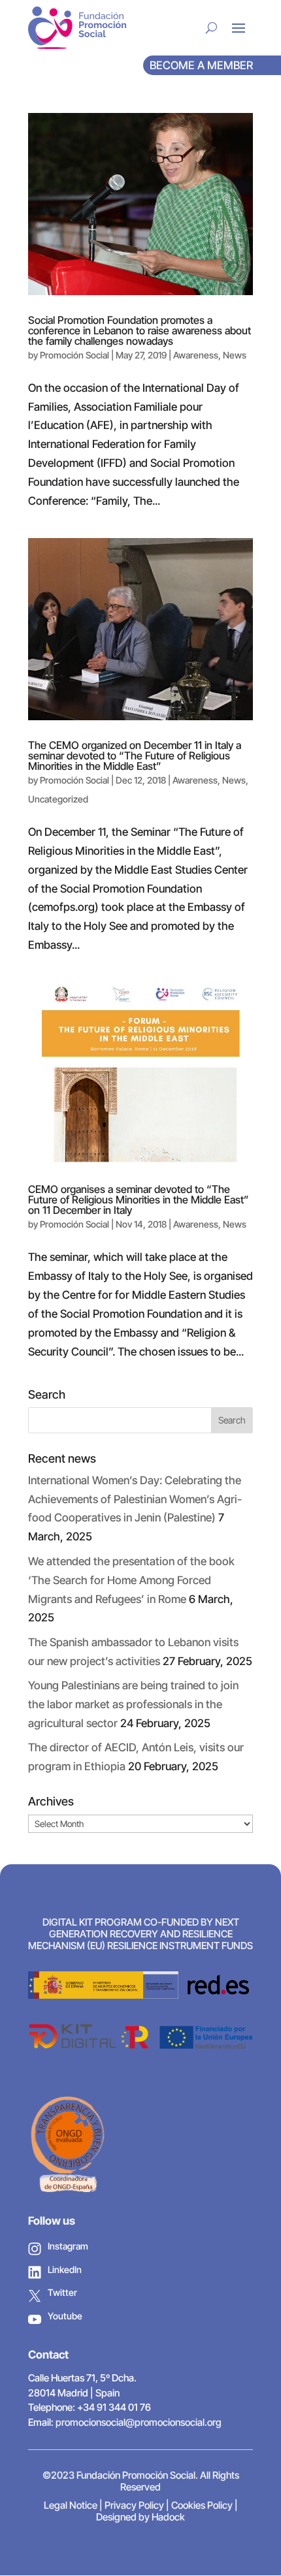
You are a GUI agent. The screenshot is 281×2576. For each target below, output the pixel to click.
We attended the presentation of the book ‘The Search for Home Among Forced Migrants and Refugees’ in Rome (131, 1580)
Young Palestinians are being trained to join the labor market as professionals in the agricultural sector (133, 1704)
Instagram (68, 2246)
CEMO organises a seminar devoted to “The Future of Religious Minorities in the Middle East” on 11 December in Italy (139, 1200)
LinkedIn (65, 2269)
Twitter (62, 2292)
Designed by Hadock (140, 2517)
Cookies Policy (202, 2505)
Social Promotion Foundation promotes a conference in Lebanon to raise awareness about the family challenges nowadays (140, 330)
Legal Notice (71, 2505)
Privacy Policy (134, 2505)
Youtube (65, 2316)
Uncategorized (58, 799)
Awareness (196, 355)
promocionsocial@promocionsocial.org (139, 2422)
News (235, 355)
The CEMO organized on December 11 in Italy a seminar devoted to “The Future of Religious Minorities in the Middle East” (135, 755)
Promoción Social (74, 355)
